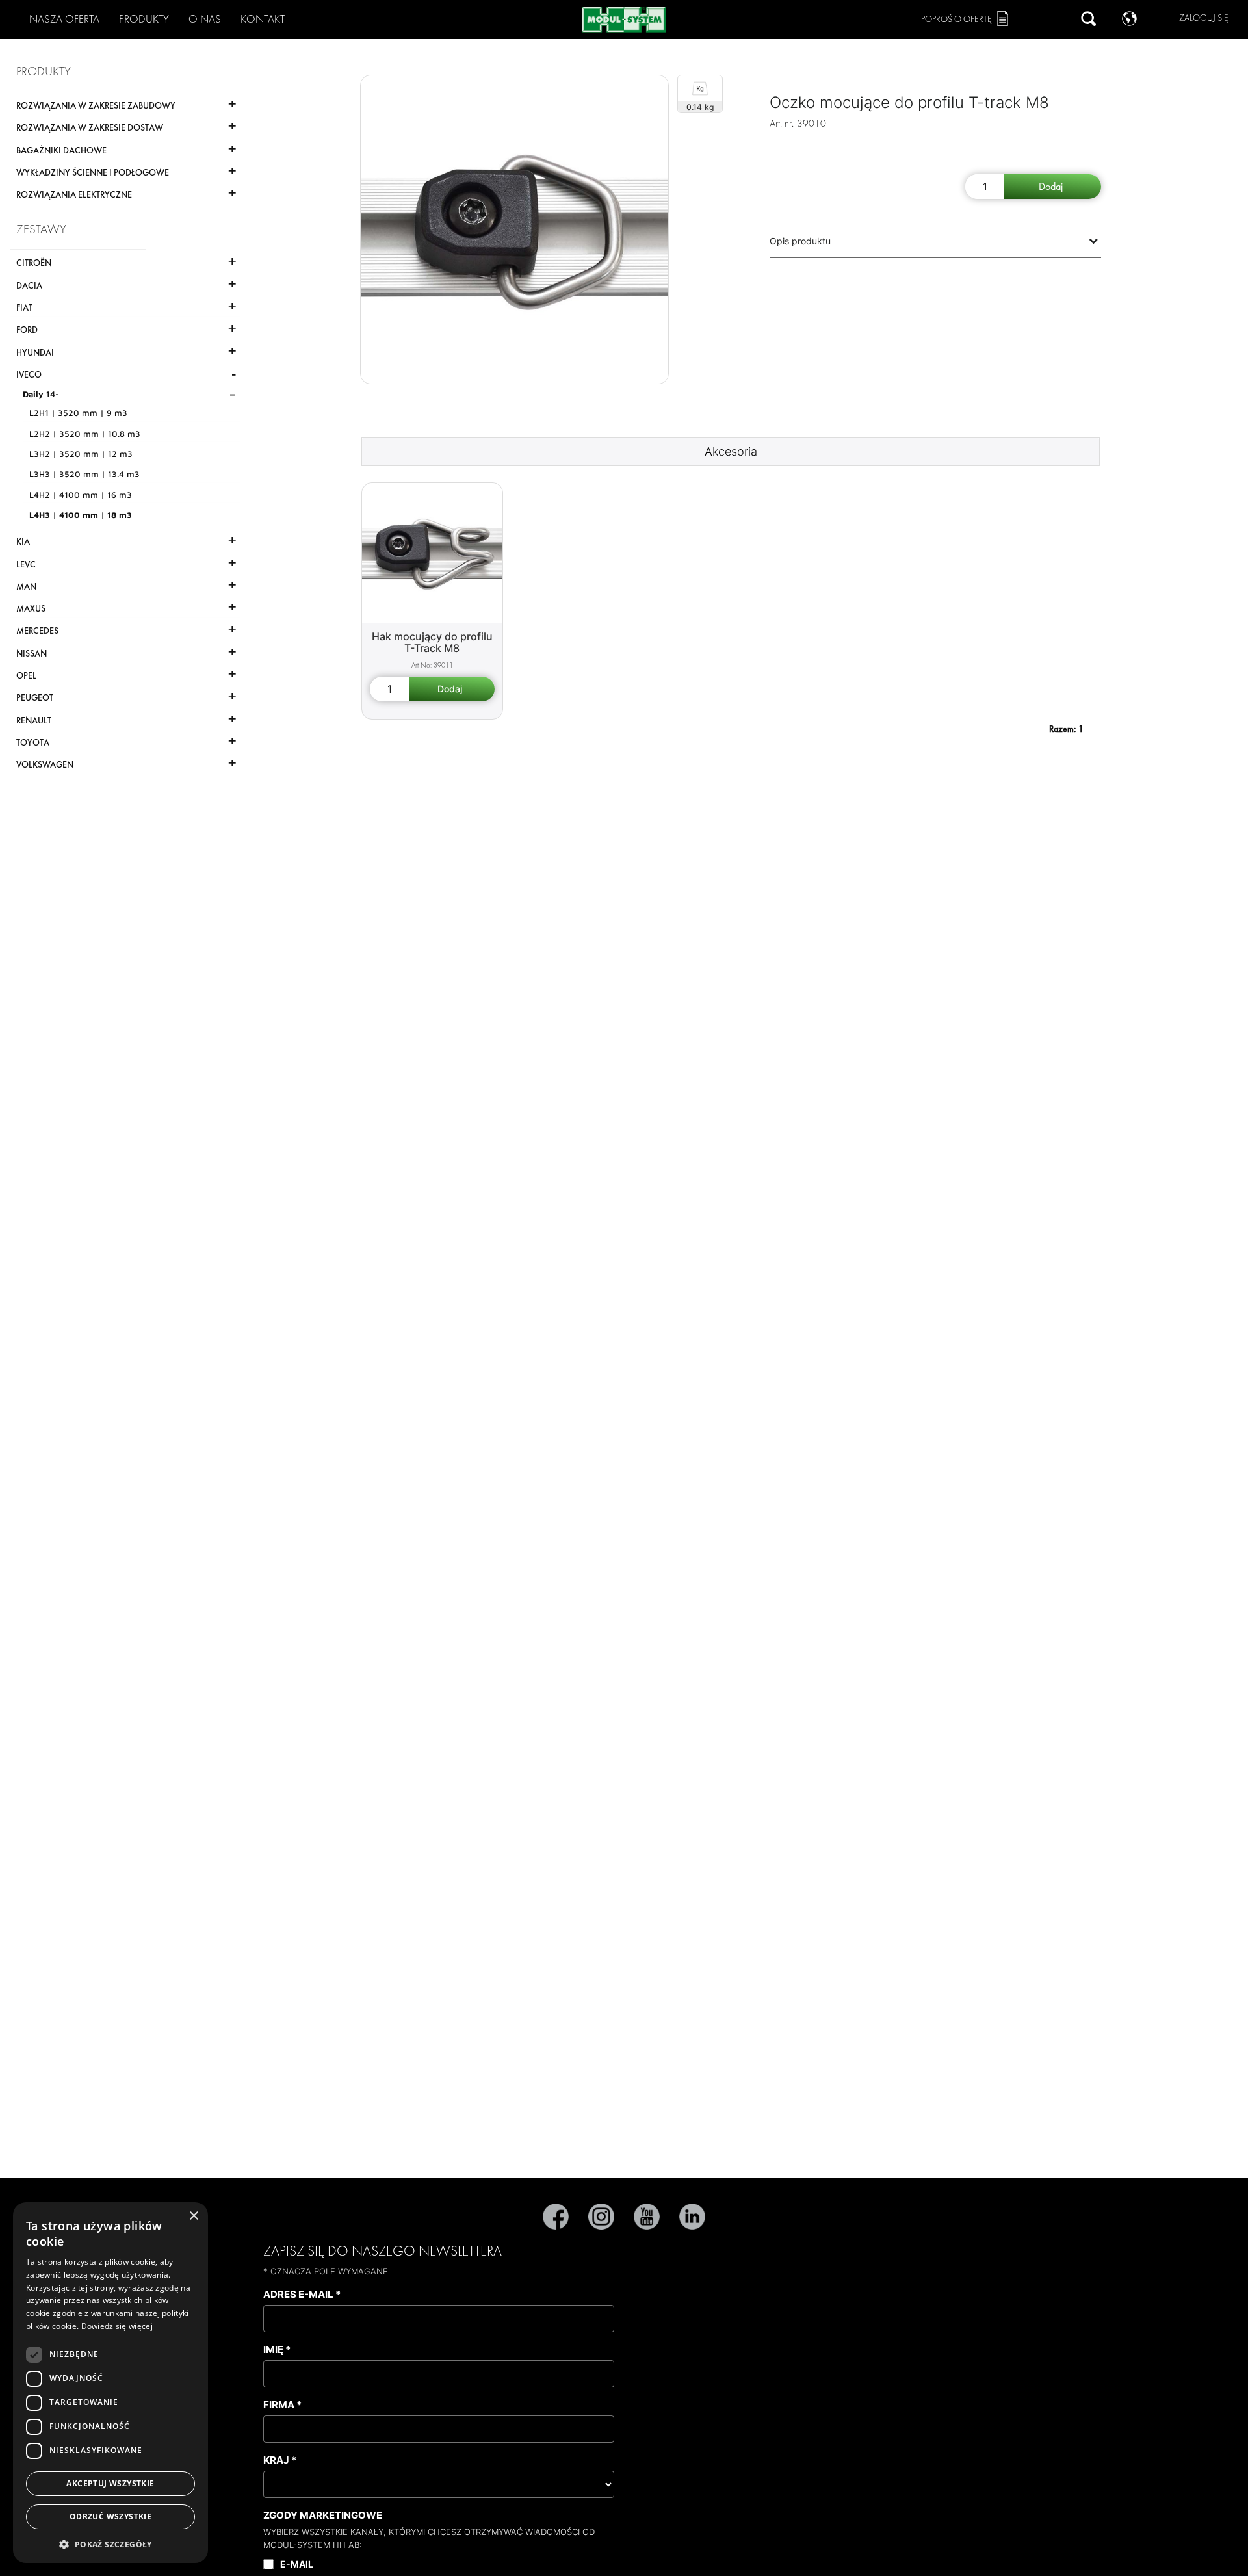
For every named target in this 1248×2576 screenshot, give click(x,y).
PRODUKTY (144, 19)
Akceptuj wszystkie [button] (110, 2483)
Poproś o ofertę (956, 19)
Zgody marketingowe (323, 2515)
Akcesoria (731, 451)
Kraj (280, 2460)
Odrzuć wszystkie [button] (110, 2517)
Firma (282, 2405)
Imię (277, 2349)
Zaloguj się (1204, 18)
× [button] (193, 2216)
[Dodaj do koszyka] (1052, 187)
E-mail (297, 2564)
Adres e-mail (302, 2294)
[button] (110, 2544)
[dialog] (110, 2383)
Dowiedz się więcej (117, 2326)
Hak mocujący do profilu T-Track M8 (432, 643)
